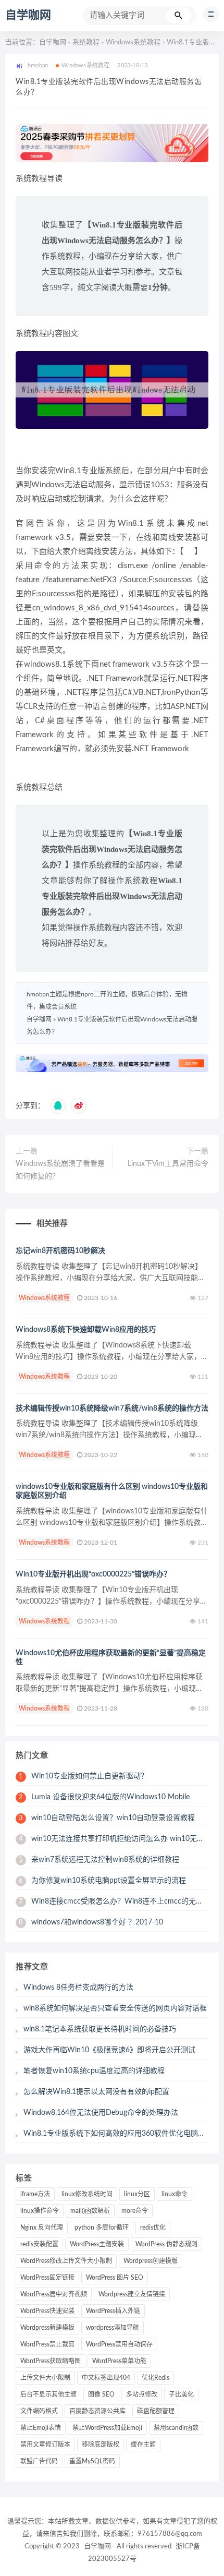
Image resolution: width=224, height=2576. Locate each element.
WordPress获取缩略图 (51, 2361)
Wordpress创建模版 (151, 2261)
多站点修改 (142, 2394)
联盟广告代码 (39, 2461)
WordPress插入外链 (113, 2311)
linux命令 (175, 2194)
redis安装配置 (39, 2244)
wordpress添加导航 (113, 2328)
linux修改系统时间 (87, 2194)
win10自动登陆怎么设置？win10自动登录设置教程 (107, 1818)
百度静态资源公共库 (97, 2411)
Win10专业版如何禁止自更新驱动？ (83, 1776)
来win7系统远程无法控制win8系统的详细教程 (99, 1860)
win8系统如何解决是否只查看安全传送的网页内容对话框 (115, 2008)
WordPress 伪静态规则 (166, 2244)
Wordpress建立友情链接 (132, 2294)
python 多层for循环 (102, 2228)
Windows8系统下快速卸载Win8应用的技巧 (86, 1330)
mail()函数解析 (90, 2211)
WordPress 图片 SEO (115, 2278)
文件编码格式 (39, 2411)
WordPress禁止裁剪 (47, 2344)
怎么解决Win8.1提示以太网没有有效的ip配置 (96, 2092)
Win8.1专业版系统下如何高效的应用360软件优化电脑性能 (118, 2134)
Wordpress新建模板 (47, 2328)
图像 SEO (101, 2394)
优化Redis (155, 2378)
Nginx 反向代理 (42, 2228)
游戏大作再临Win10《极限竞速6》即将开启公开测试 (109, 2050)
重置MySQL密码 (92, 2461)
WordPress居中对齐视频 (54, 2294)
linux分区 (137, 2194)
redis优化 (153, 2228)
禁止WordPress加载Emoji (107, 2428)
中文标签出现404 (106, 2378)
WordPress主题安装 (97, 2244)
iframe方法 (35, 2194)
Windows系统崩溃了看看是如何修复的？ (60, 1170)
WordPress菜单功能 (119, 2361)
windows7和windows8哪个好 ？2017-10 (91, 1922)
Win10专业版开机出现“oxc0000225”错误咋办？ (93, 1574)
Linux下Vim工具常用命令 (168, 1164)
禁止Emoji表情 (41, 2428)
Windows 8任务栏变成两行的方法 (78, 1988)
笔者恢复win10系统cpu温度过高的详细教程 (94, 2071)
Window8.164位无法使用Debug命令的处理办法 (101, 2113)
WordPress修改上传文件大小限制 (66, 2261)
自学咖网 (28, 15)
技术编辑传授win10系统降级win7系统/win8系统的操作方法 (112, 1409)
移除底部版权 (101, 2445)
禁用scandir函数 (176, 2428)
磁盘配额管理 (156, 2411)
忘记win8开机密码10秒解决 (60, 1251)
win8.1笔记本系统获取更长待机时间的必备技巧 (100, 2029)
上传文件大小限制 (45, 2378)
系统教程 (86, 43)
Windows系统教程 (133, 43)
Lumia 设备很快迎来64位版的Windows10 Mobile (104, 1797)
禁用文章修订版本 (45, 2445)
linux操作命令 (40, 2211)
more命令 (135, 2211)
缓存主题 (143, 2445)
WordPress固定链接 (47, 2278)
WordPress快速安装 (47, 2311)
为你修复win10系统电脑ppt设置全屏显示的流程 (102, 1881)
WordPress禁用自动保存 (119, 2344)
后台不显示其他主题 (48, 2394)
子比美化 (181, 2394)
